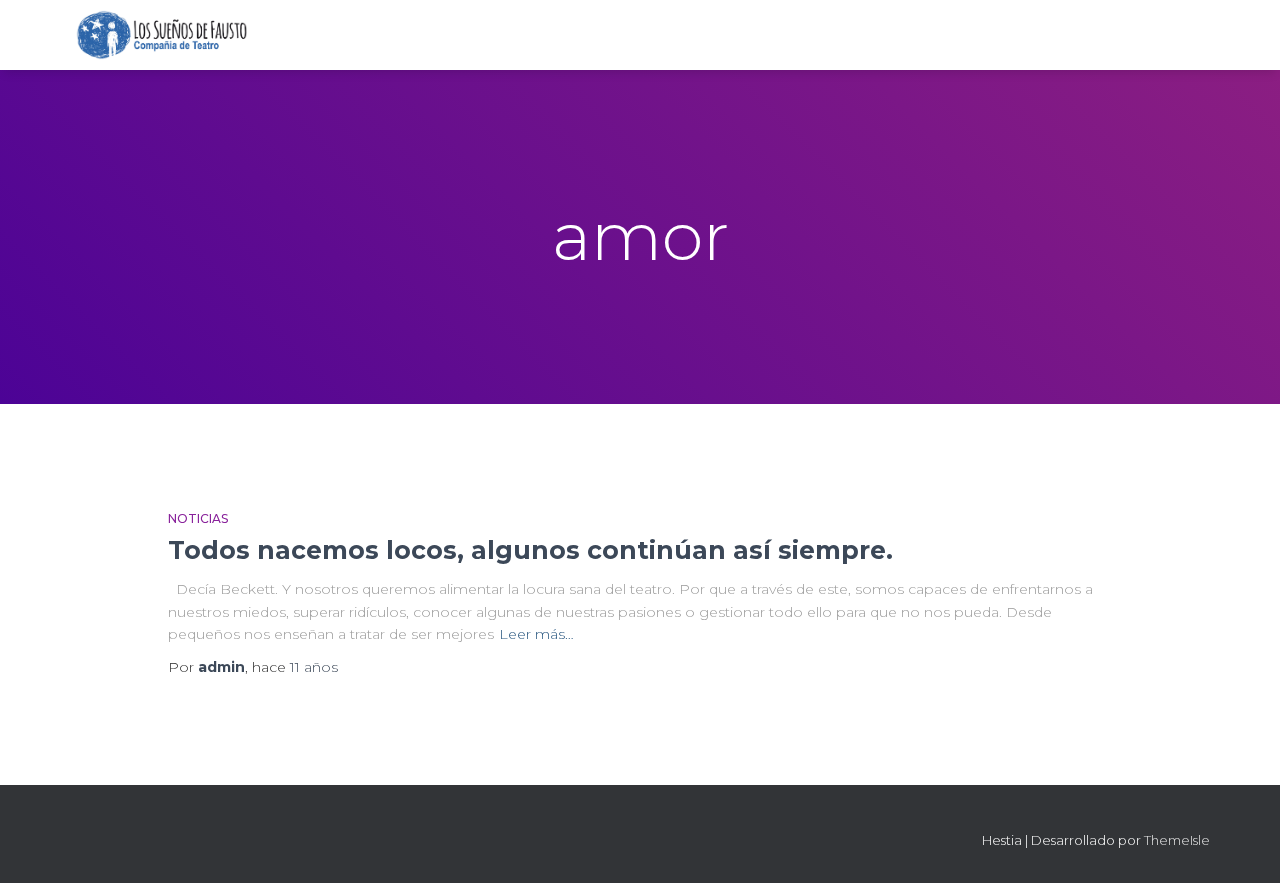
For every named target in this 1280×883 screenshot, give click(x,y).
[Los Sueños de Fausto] (161, 35)
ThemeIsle (1177, 840)
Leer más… (536, 634)
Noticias (198, 518)
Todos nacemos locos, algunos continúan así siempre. (530, 550)
